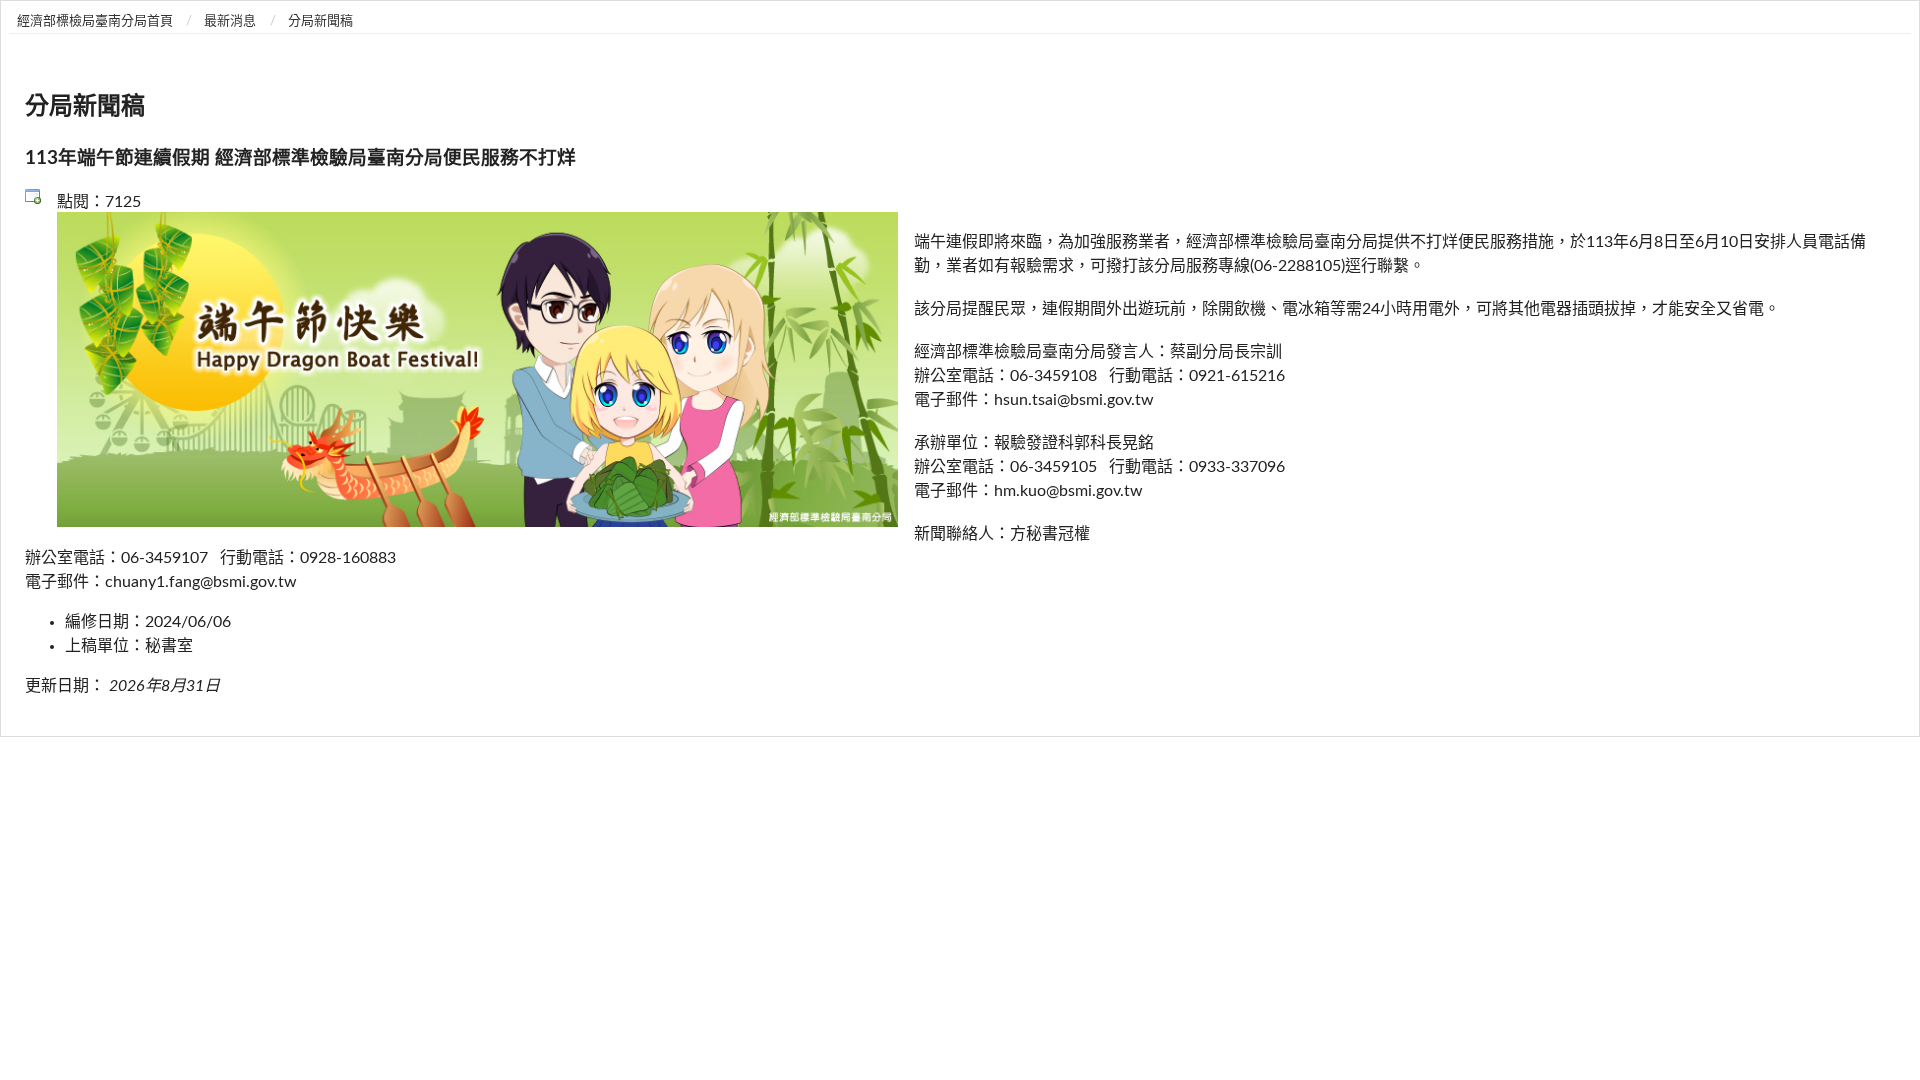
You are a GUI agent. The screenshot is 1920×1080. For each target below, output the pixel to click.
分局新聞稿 (320, 21)
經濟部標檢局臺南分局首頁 (95, 21)
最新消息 (230, 21)
